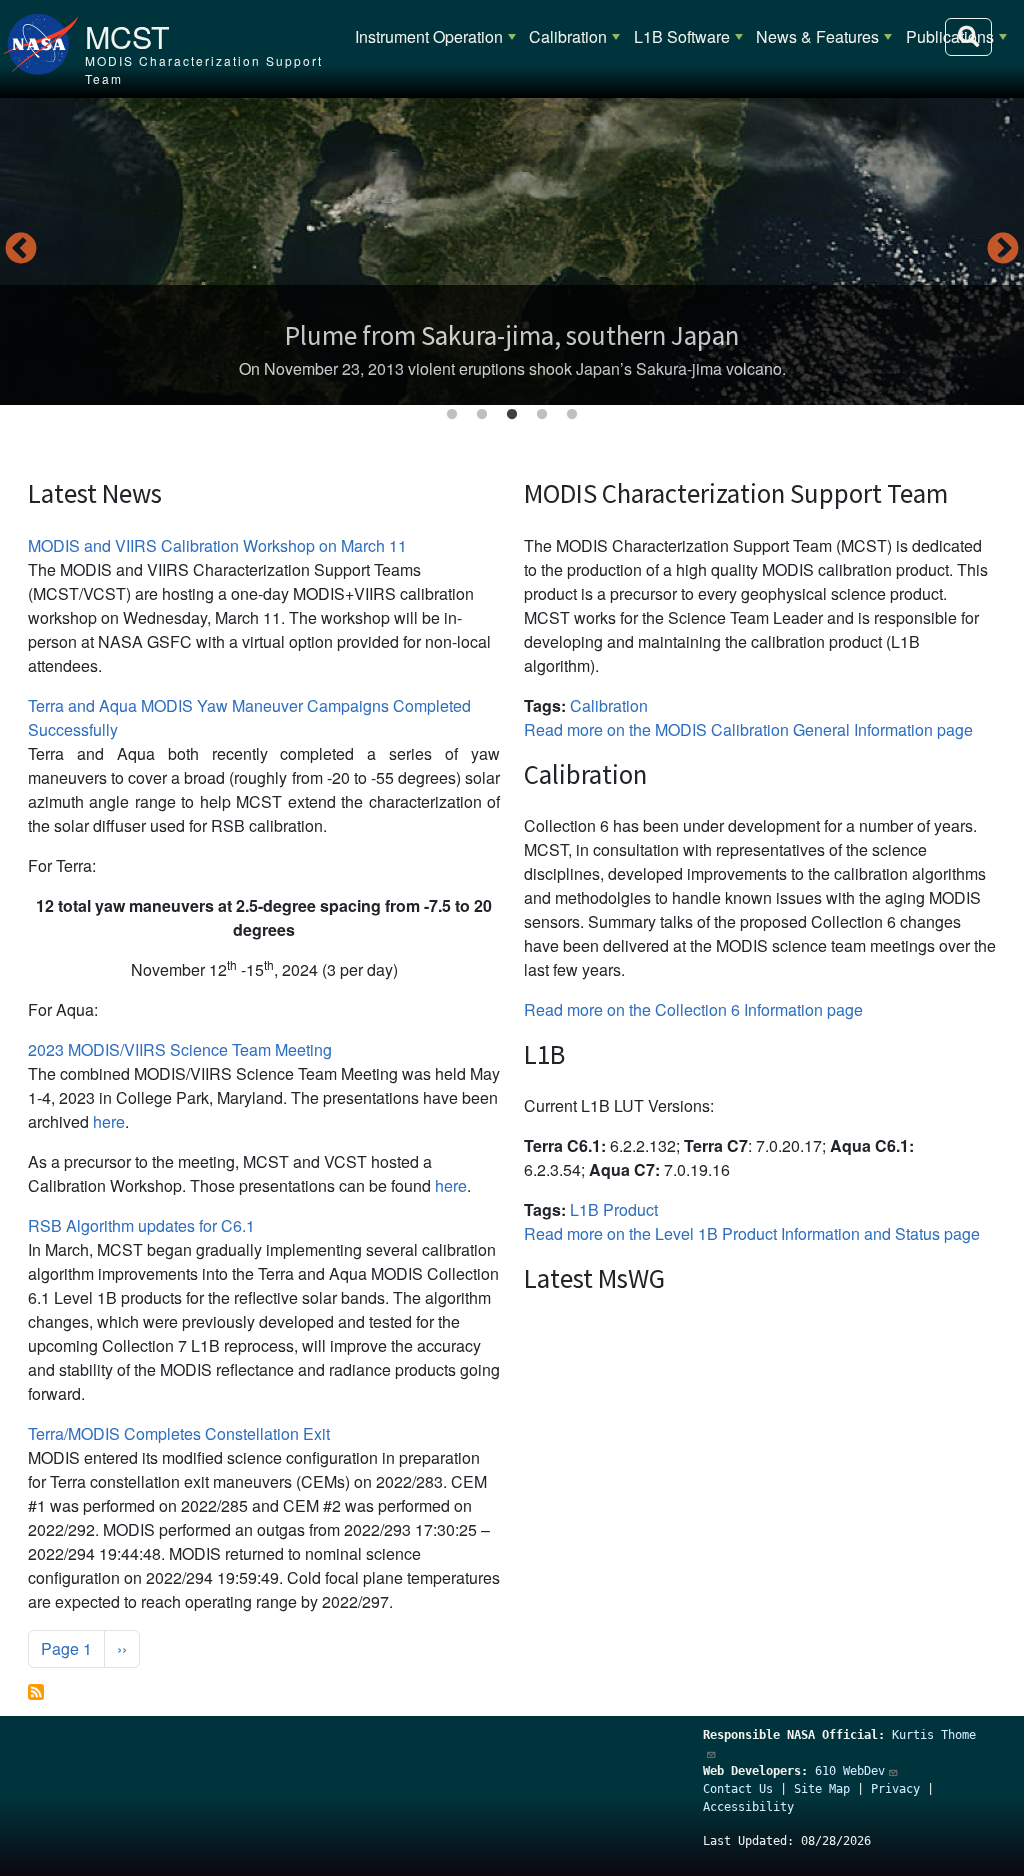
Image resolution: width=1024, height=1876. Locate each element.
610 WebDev (850, 1771)
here (109, 1121)
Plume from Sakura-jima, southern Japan (512, 335)
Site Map (822, 1789)
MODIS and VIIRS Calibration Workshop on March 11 (217, 545)
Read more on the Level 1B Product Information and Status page (752, 1233)
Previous (21, 250)
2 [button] (482, 415)
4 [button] (542, 415)
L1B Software (682, 36)
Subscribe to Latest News (36, 1692)
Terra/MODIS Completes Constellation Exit (179, 1433)
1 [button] (452, 415)
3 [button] (512, 415)
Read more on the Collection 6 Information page (693, 1009)
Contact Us (738, 1789)
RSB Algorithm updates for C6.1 (141, 1225)
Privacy (895, 1789)
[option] (512, 251)
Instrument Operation (429, 36)
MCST (127, 36)
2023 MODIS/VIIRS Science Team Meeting (180, 1049)
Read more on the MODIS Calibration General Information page (748, 729)
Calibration (568, 36)
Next (1003, 250)
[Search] (968, 37)
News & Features (817, 36)
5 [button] (572, 415)
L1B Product (614, 1209)
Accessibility (748, 1807)
